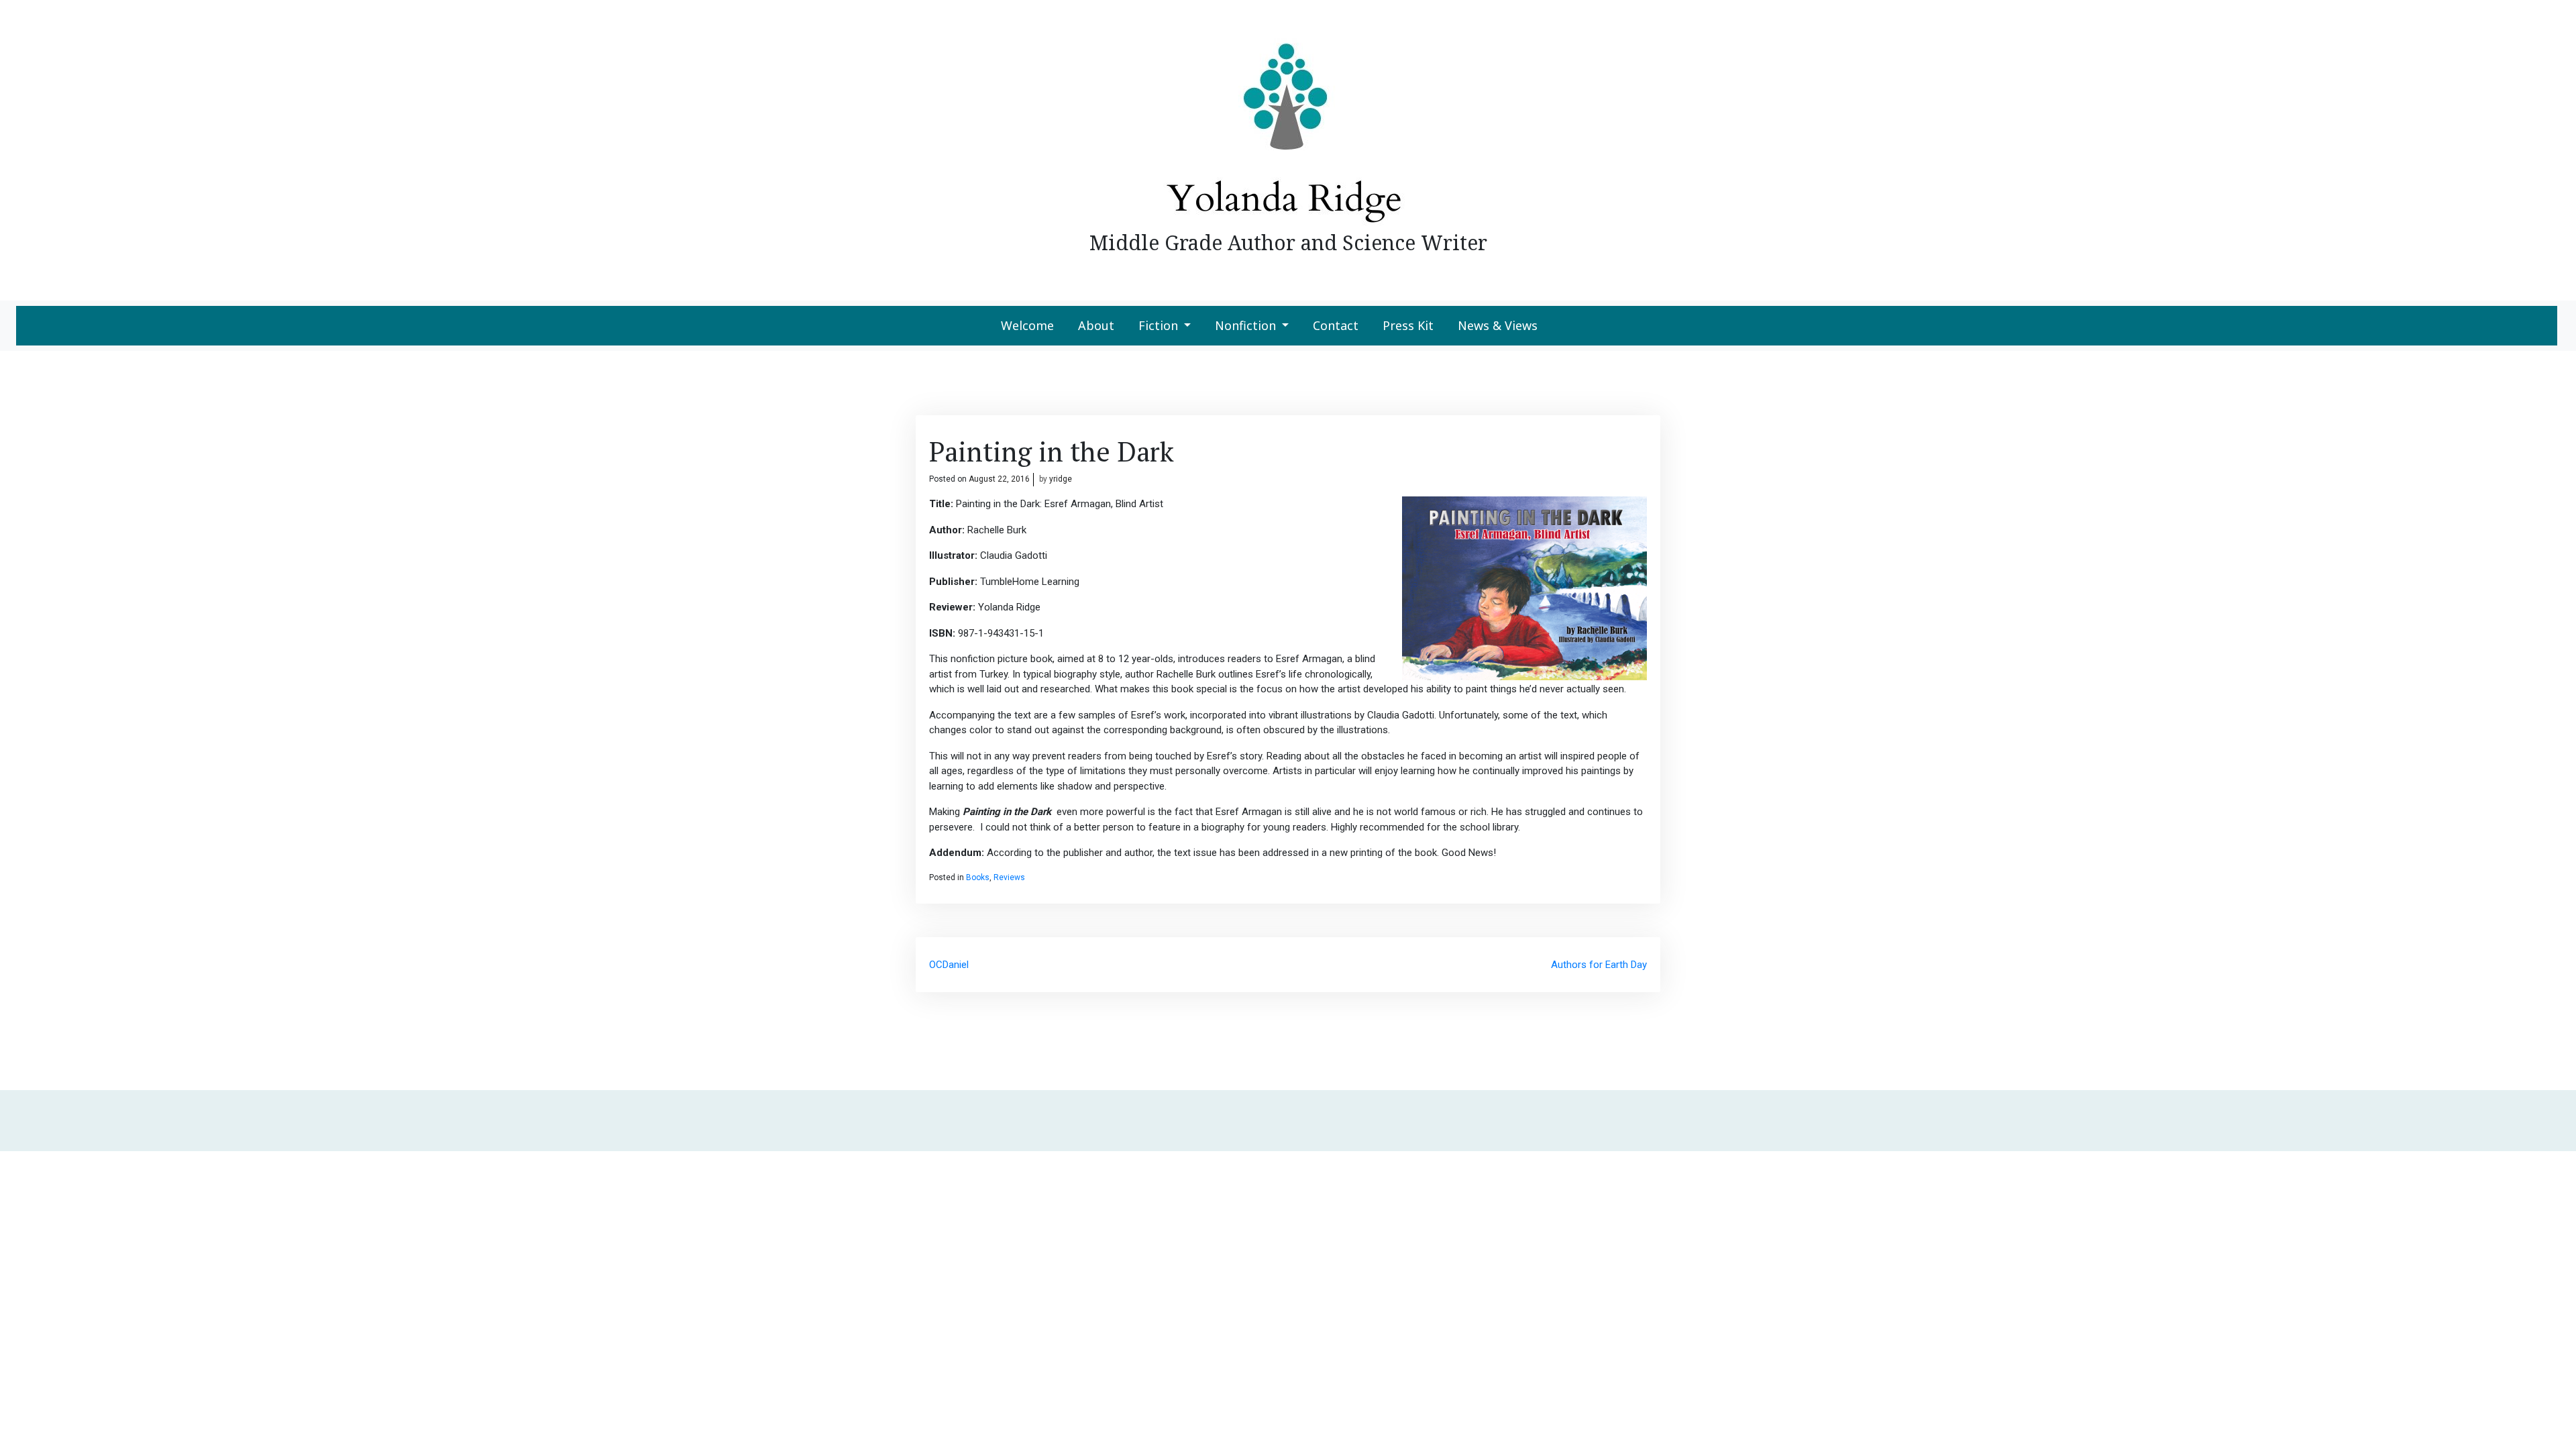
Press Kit (1408, 325)
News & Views (1498, 325)
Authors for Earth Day (1599, 965)
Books (978, 877)
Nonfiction (1245, 325)
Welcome (1027, 325)
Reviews (1009, 877)
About (1096, 325)
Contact (1336, 325)
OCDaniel (949, 965)
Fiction (1158, 325)
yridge (1061, 479)
